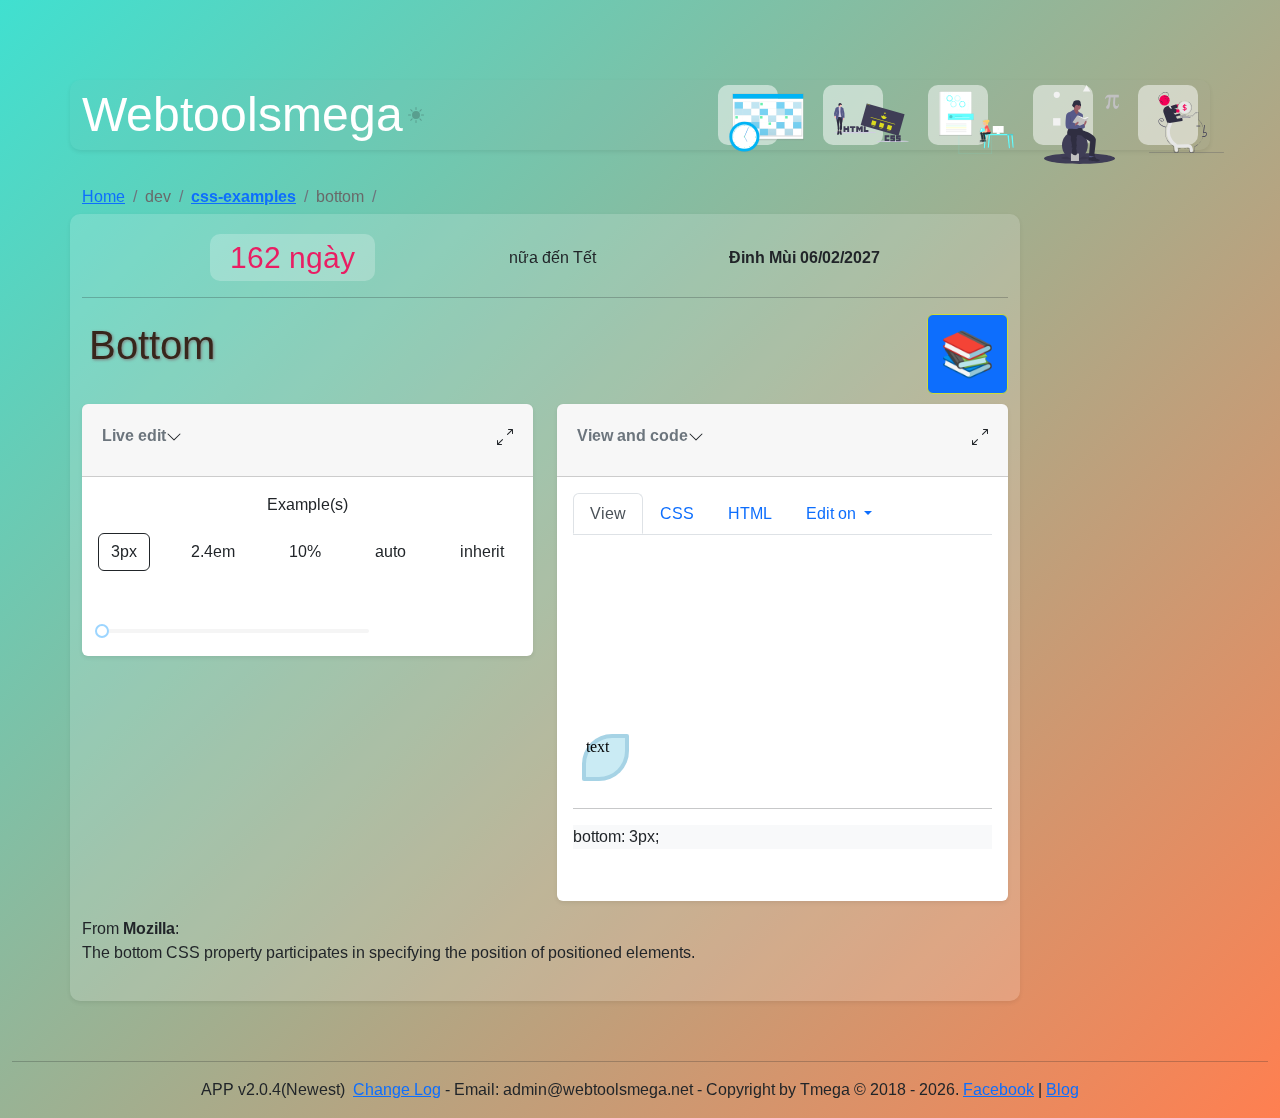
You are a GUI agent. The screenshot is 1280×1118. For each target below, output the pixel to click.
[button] (748, 115)
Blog (1062, 1089)
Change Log (397, 1089)
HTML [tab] (750, 513)
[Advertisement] (1121, 516)
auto (390, 551)
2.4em (213, 551)
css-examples (243, 196)
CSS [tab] (677, 513)
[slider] (102, 631)
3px (124, 551)
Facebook (998, 1089)
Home (103, 196)
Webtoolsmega (242, 114)
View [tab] (608, 513)
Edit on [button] (833, 513)
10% (305, 551)
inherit (482, 551)
